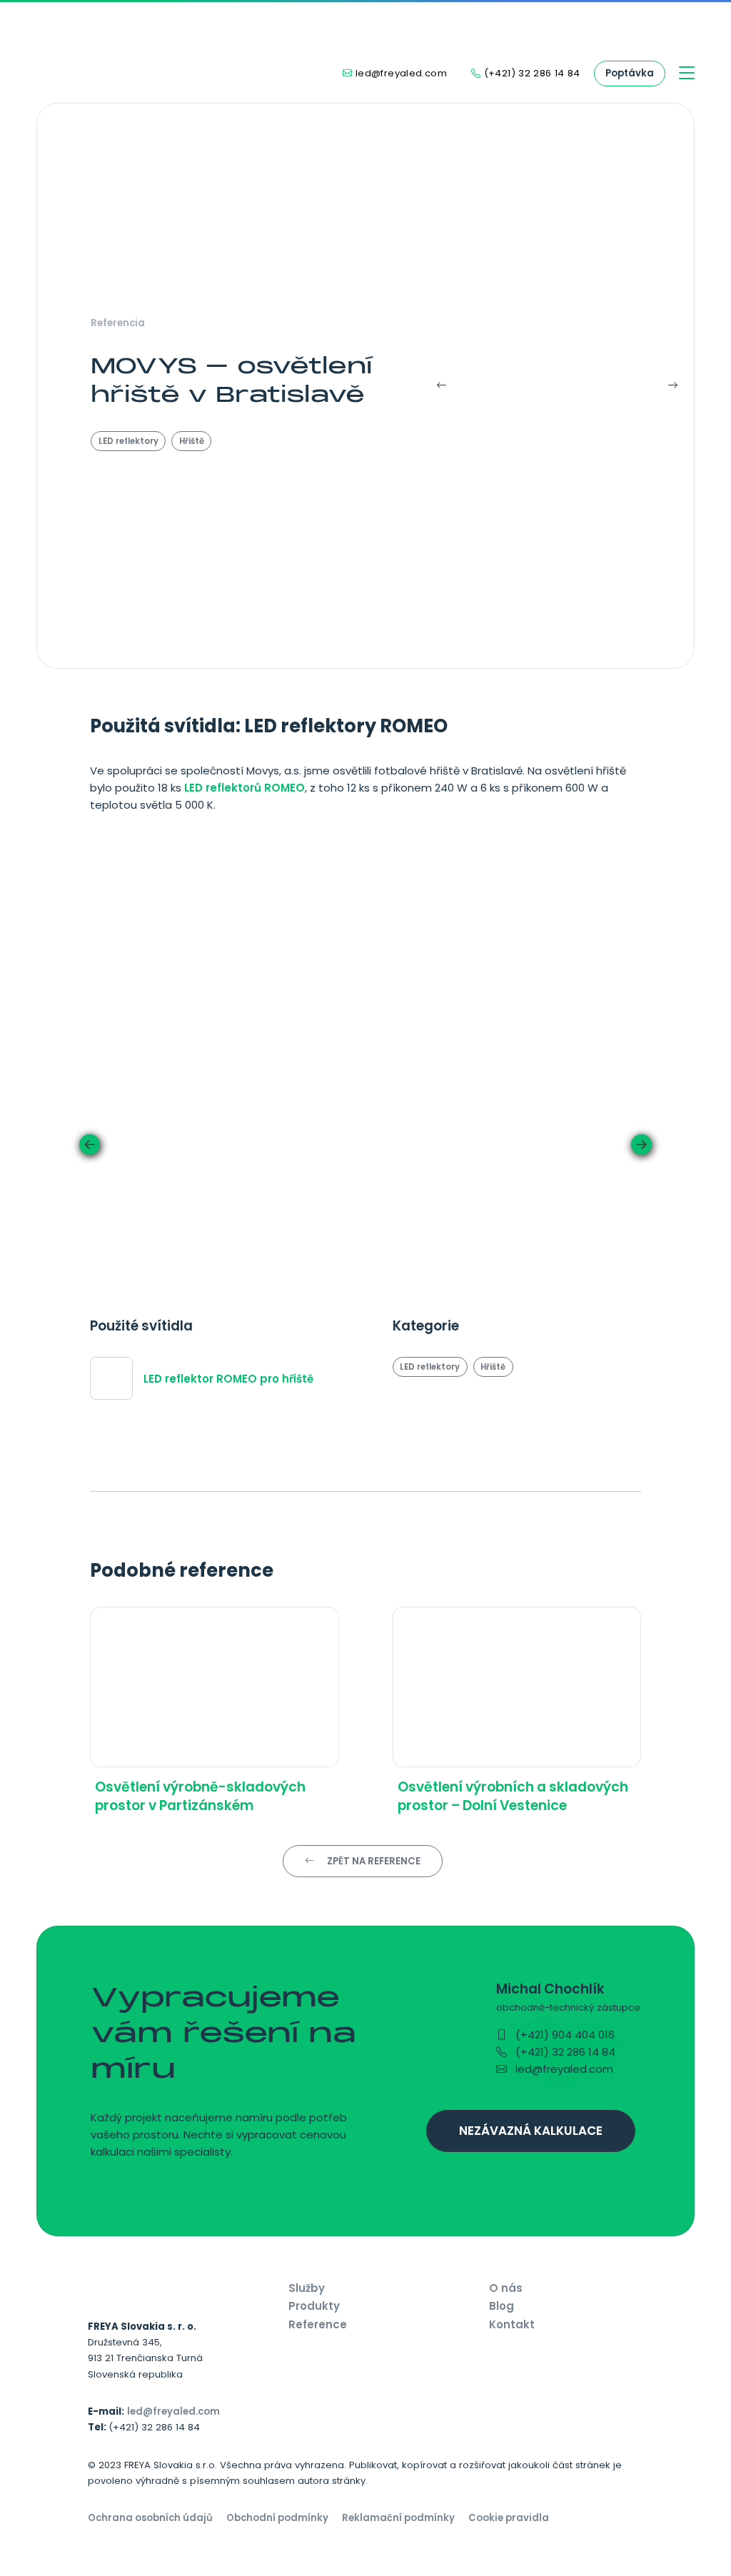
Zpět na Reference (373, 1861)
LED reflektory (128, 441)
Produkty (314, 2306)
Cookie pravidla (509, 2518)
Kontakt (512, 2324)
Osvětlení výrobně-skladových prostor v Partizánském (200, 1796)
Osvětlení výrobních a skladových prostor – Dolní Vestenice (513, 1796)
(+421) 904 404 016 (564, 2035)
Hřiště (192, 441)
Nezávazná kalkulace (531, 2131)
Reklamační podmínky (398, 2518)
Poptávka (630, 73)
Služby (307, 2288)
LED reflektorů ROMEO (244, 788)
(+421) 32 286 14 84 (564, 2052)
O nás (506, 2288)
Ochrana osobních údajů (150, 2518)
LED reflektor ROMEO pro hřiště (228, 1379)
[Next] (664, 386)
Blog (501, 2306)
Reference (318, 2324)
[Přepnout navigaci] (687, 74)
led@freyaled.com (563, 2069)
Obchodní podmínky (277, 2518)
